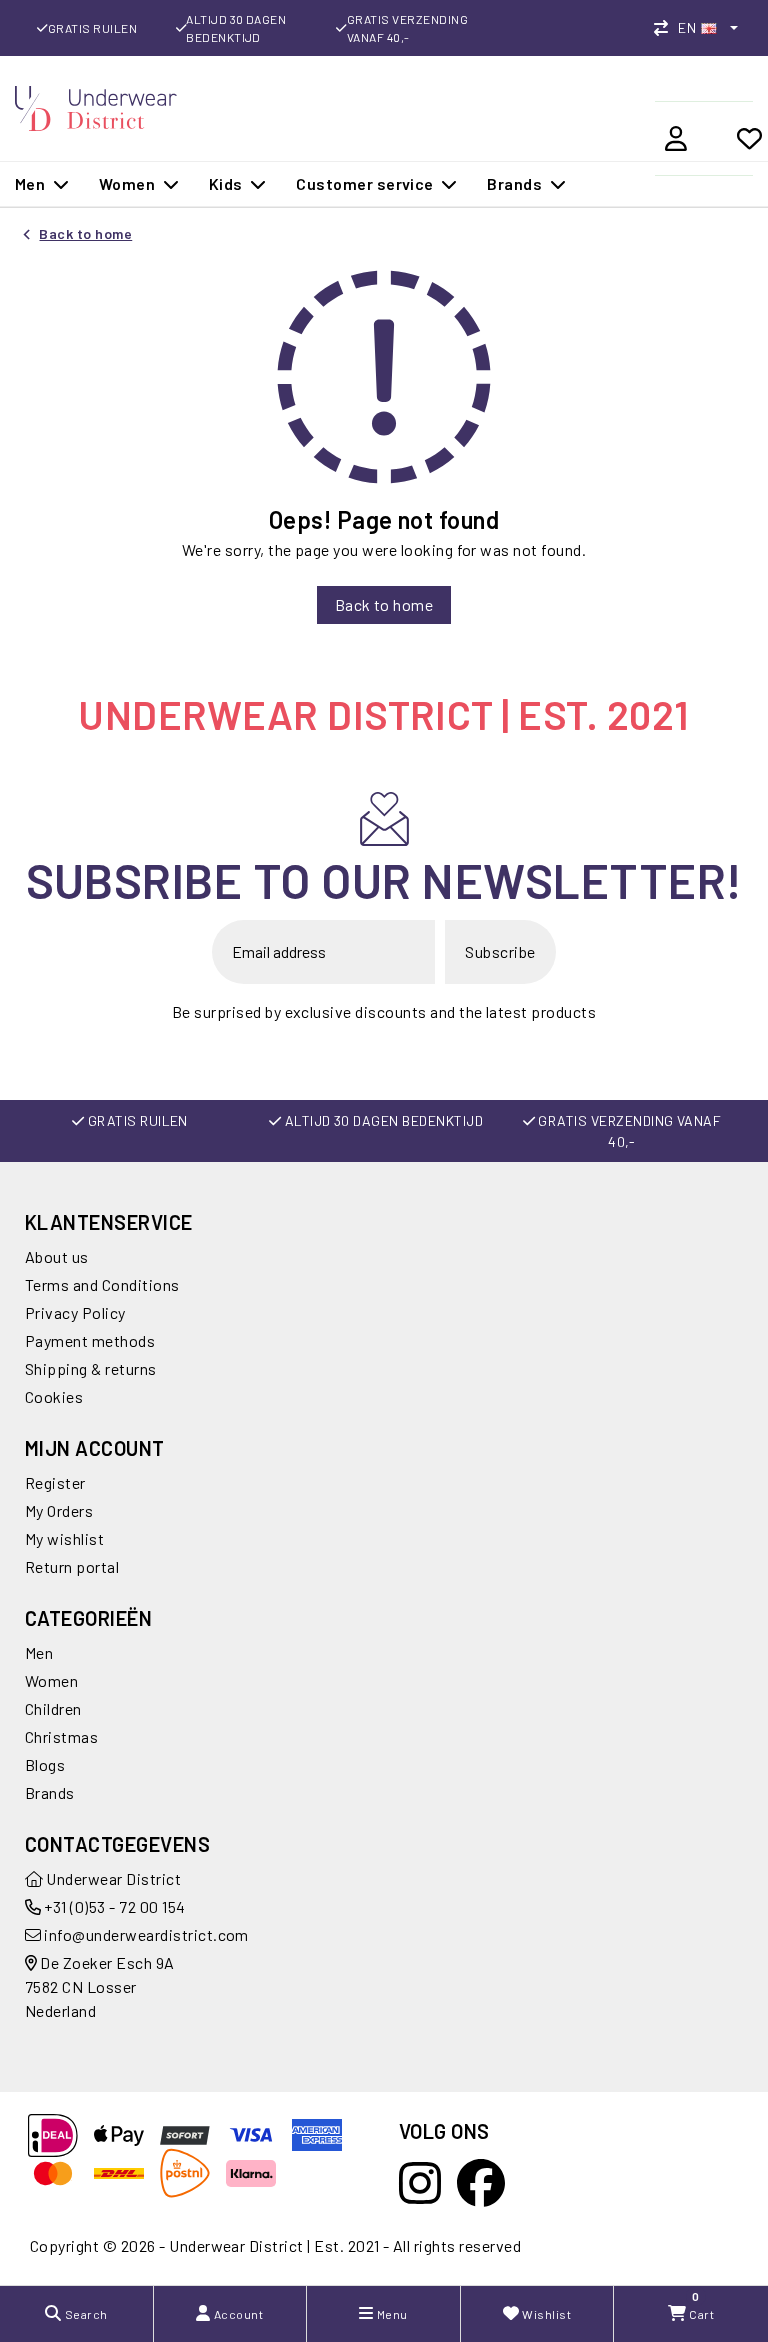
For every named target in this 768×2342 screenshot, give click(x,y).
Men (39, 1652)
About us (57, 1256)
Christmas (61, 1736)
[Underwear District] (96, 105)
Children (53, 1708)
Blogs (45, 1764)
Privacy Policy (75, 1312)
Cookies (54, 1396)
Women (51, 1680)
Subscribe (500, 951)
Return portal (72, 1566)
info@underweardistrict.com (146, 1934)
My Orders (59, 1510)
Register (55, 1482)
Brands (50, 1792)
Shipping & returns (91, 1368)
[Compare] (666, 27)
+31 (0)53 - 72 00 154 (113, 1906)
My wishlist (64, 1538)
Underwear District (112, 1878)
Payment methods (90, 1340)
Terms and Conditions (102, 1284)
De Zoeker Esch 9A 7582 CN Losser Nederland (100, 1986)
